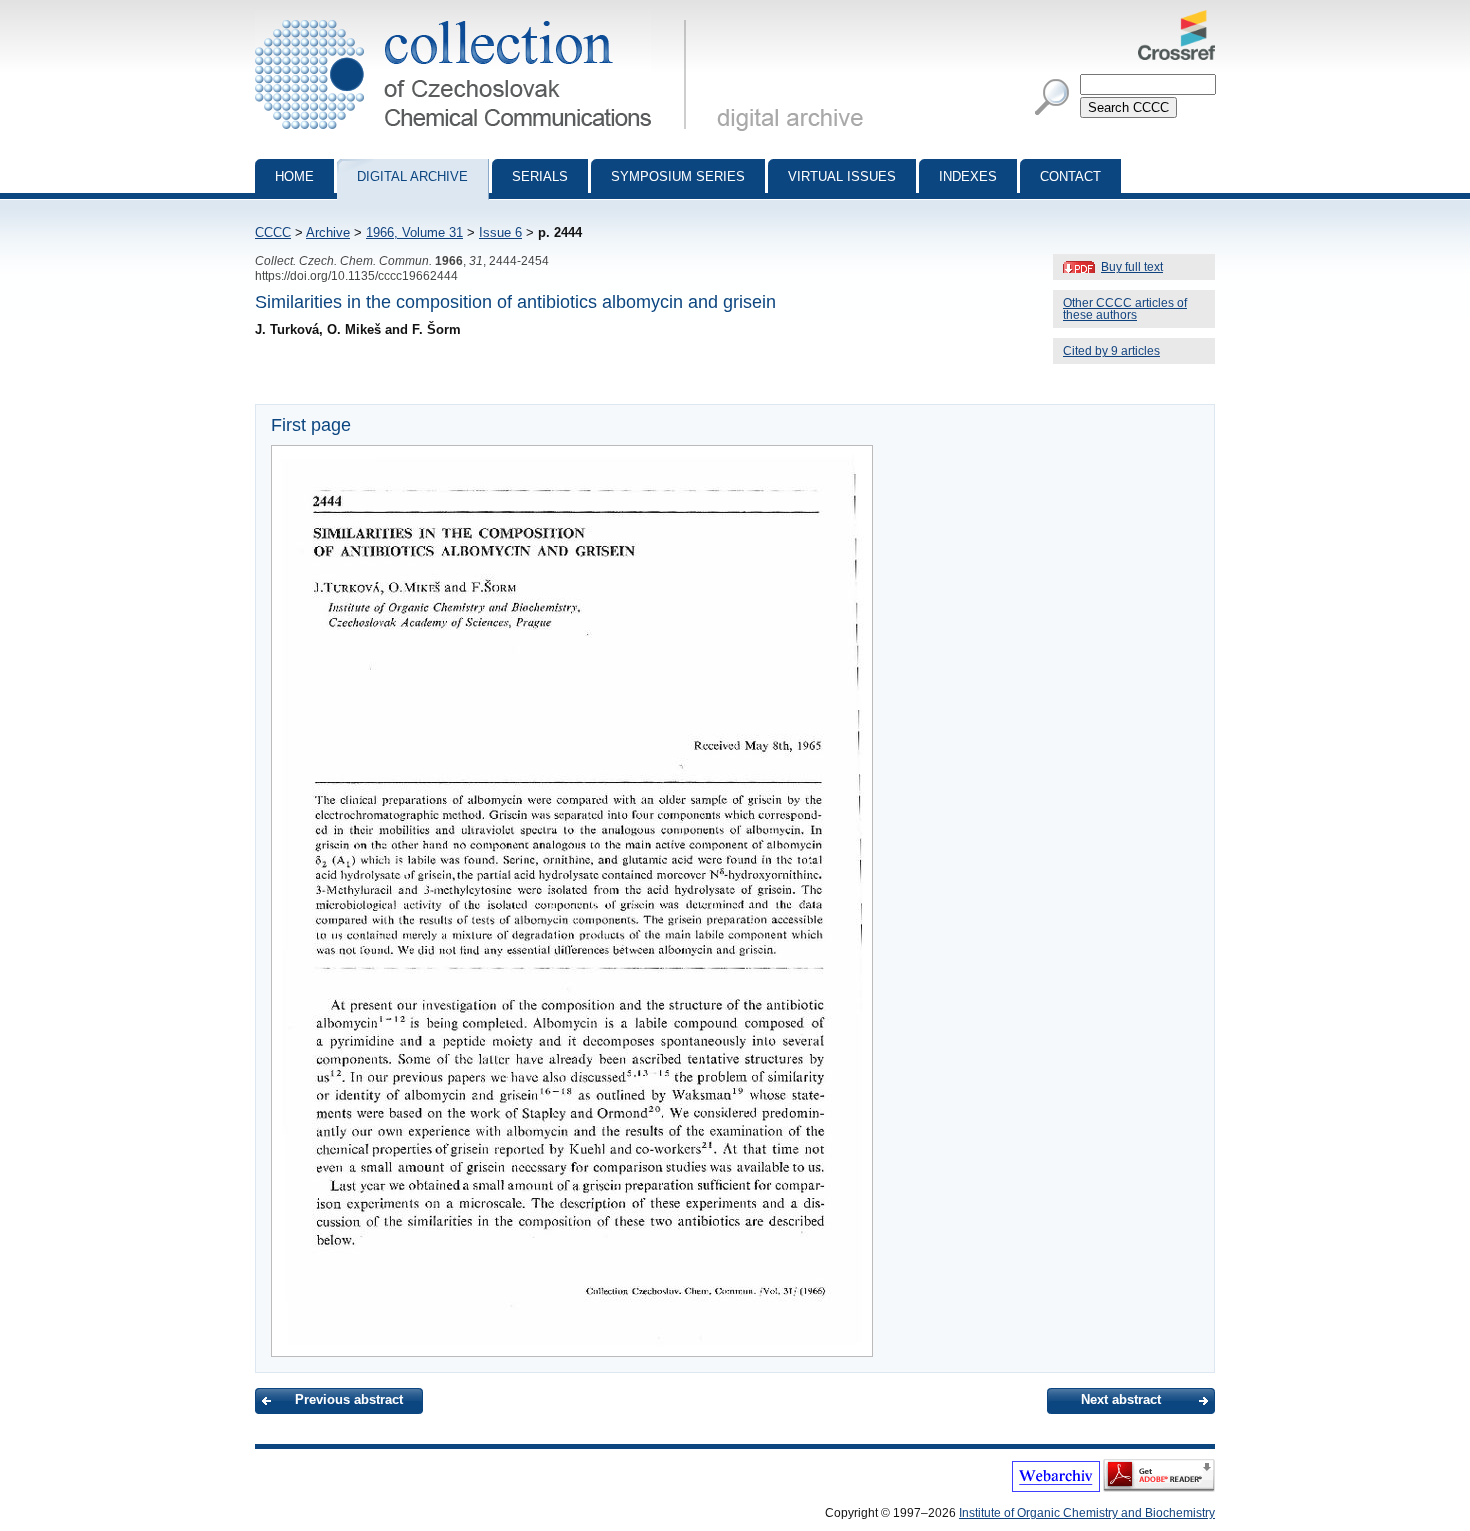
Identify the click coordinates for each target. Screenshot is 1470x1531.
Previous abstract (349, 1399)
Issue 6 (500, 232)
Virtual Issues (842, 176)
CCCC (273, 232)
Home (294, 176)
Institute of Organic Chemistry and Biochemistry (1087, 1513)
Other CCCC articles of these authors (1125, 309)
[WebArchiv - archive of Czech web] (1056, 1488)
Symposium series (678, 176)
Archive (328, 232)
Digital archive (412, 176)
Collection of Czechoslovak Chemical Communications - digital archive (476, 18)
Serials (540, 176)
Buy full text (1132, 267)
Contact (1070, 176)
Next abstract (1121, 1399)
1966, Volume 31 (414, 232)
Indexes (968, 176)
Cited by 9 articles (1111, 351)
